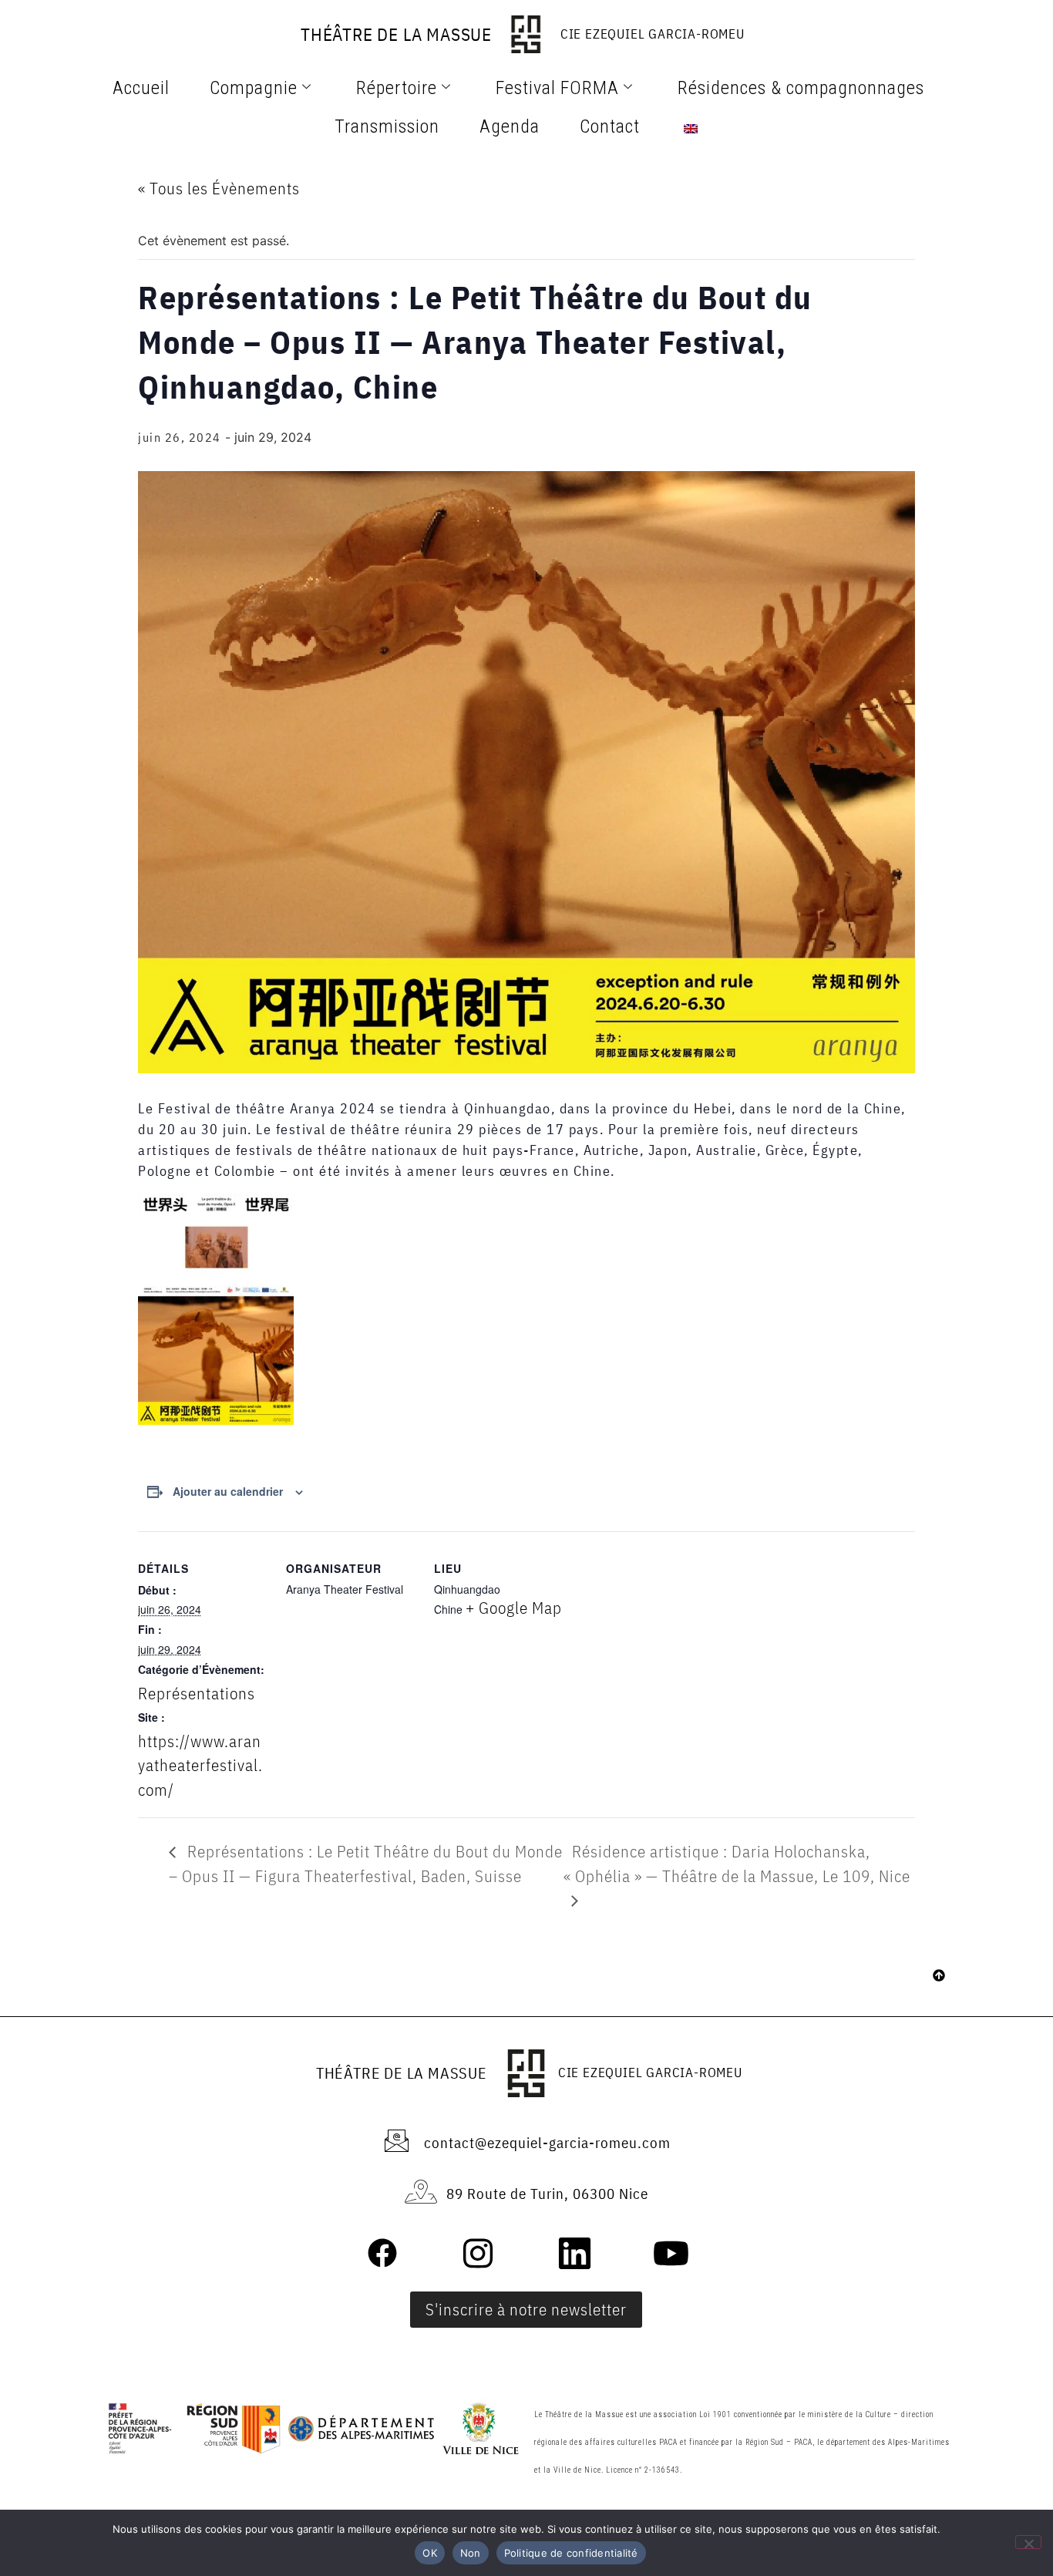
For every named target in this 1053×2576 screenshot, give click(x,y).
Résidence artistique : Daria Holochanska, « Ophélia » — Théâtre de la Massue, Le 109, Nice (737, 1864)
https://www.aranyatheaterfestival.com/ (200, 1765)
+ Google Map (514, 1608)
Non (471, 2553)
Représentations (197, 1693)
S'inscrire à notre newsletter (526, 2309)
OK (430, 2553)
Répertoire (397, 88)
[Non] (1028, 2542)
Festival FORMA (557, 88)
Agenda (510, 126)
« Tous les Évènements (219, 188)
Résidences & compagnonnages (801, 88)
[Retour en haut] (939, 1977)
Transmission (387, 126)
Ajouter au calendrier (228, 1491)
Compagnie (254, 88)
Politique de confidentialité (571, 2553)
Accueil (141, 88)
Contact (610, 126)
